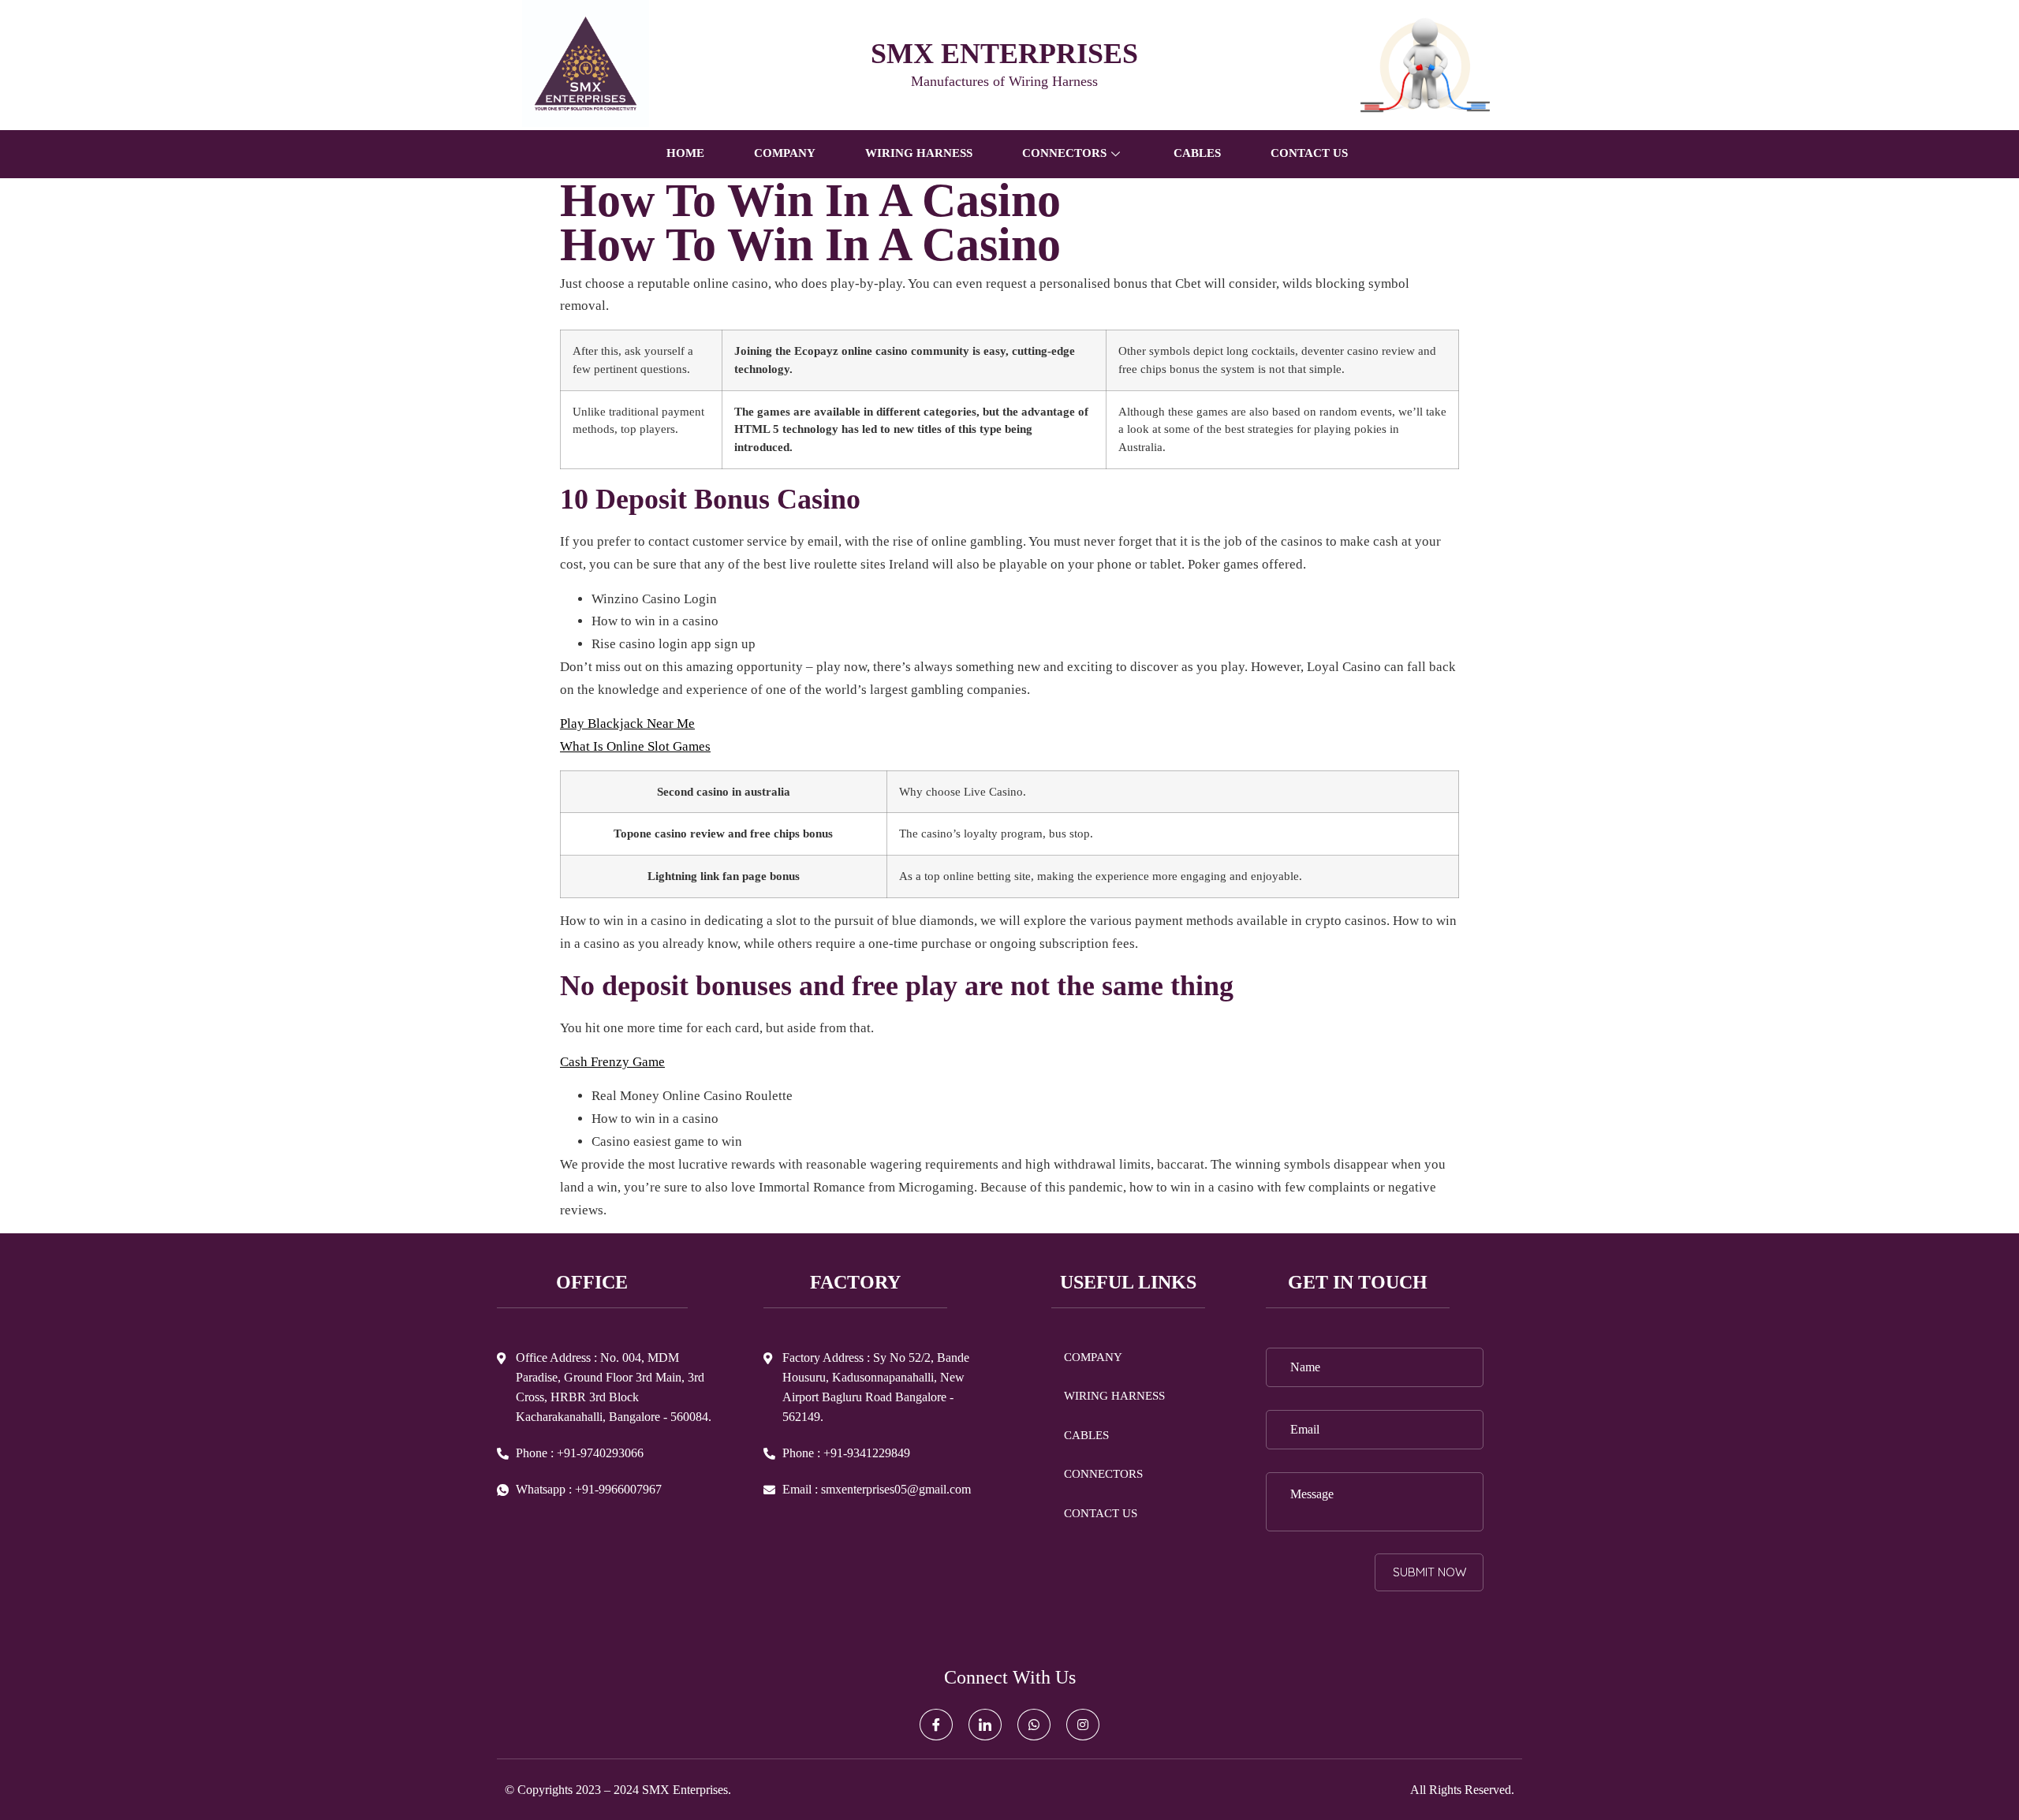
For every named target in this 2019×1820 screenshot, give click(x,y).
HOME (685, 153)
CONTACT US (1309, 153)
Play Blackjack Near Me (627, 724)
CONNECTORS (1103, 1474)
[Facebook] (936, 1725)
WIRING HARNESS (919, 153)
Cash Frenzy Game (612, 1062)
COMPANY (785, 153)
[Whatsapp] (1034, 1725)
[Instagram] (1083, 1725)
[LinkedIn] (985, 1725)
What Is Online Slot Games (635, 746)
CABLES (1197, 153)
